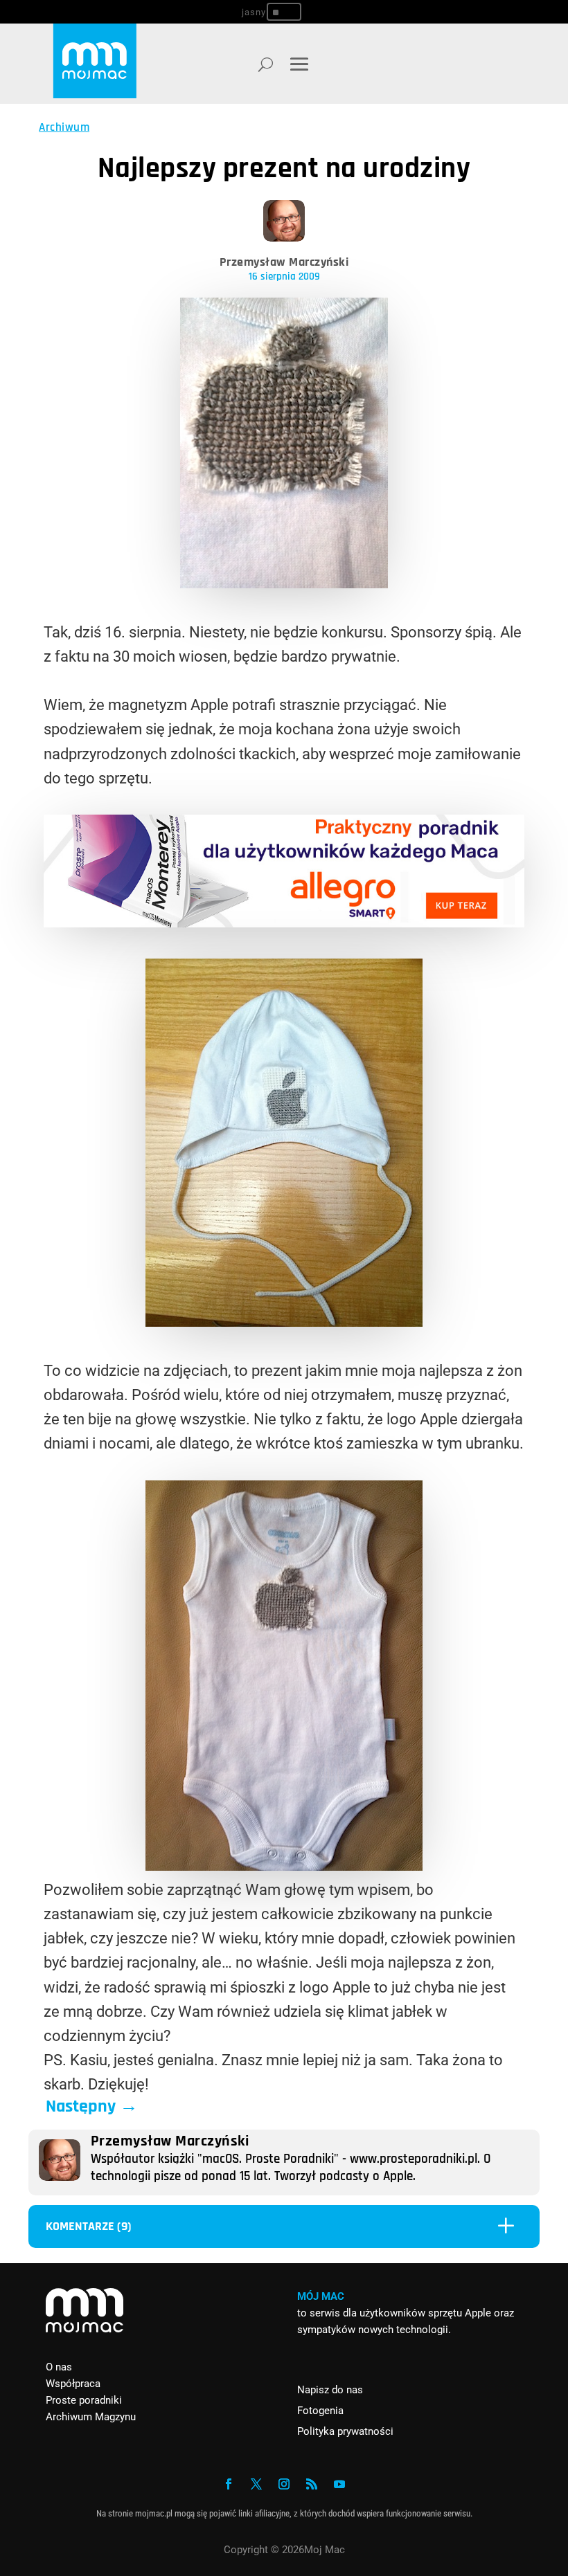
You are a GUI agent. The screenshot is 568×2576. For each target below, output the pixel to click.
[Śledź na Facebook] (229, 2484)
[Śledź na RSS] (312, 2484)
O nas (59, 2367)
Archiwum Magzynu (91, 2417)
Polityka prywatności (345, 2431)
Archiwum (64, 127)
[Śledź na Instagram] (284, 2484)
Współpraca (73, 2384)
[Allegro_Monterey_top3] (284, 922)
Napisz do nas (330, 2390)
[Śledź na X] (256, 2484)
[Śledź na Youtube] (339, 2484)
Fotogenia (320, 2411)
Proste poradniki (84, 2400)
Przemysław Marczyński (284, 262)
